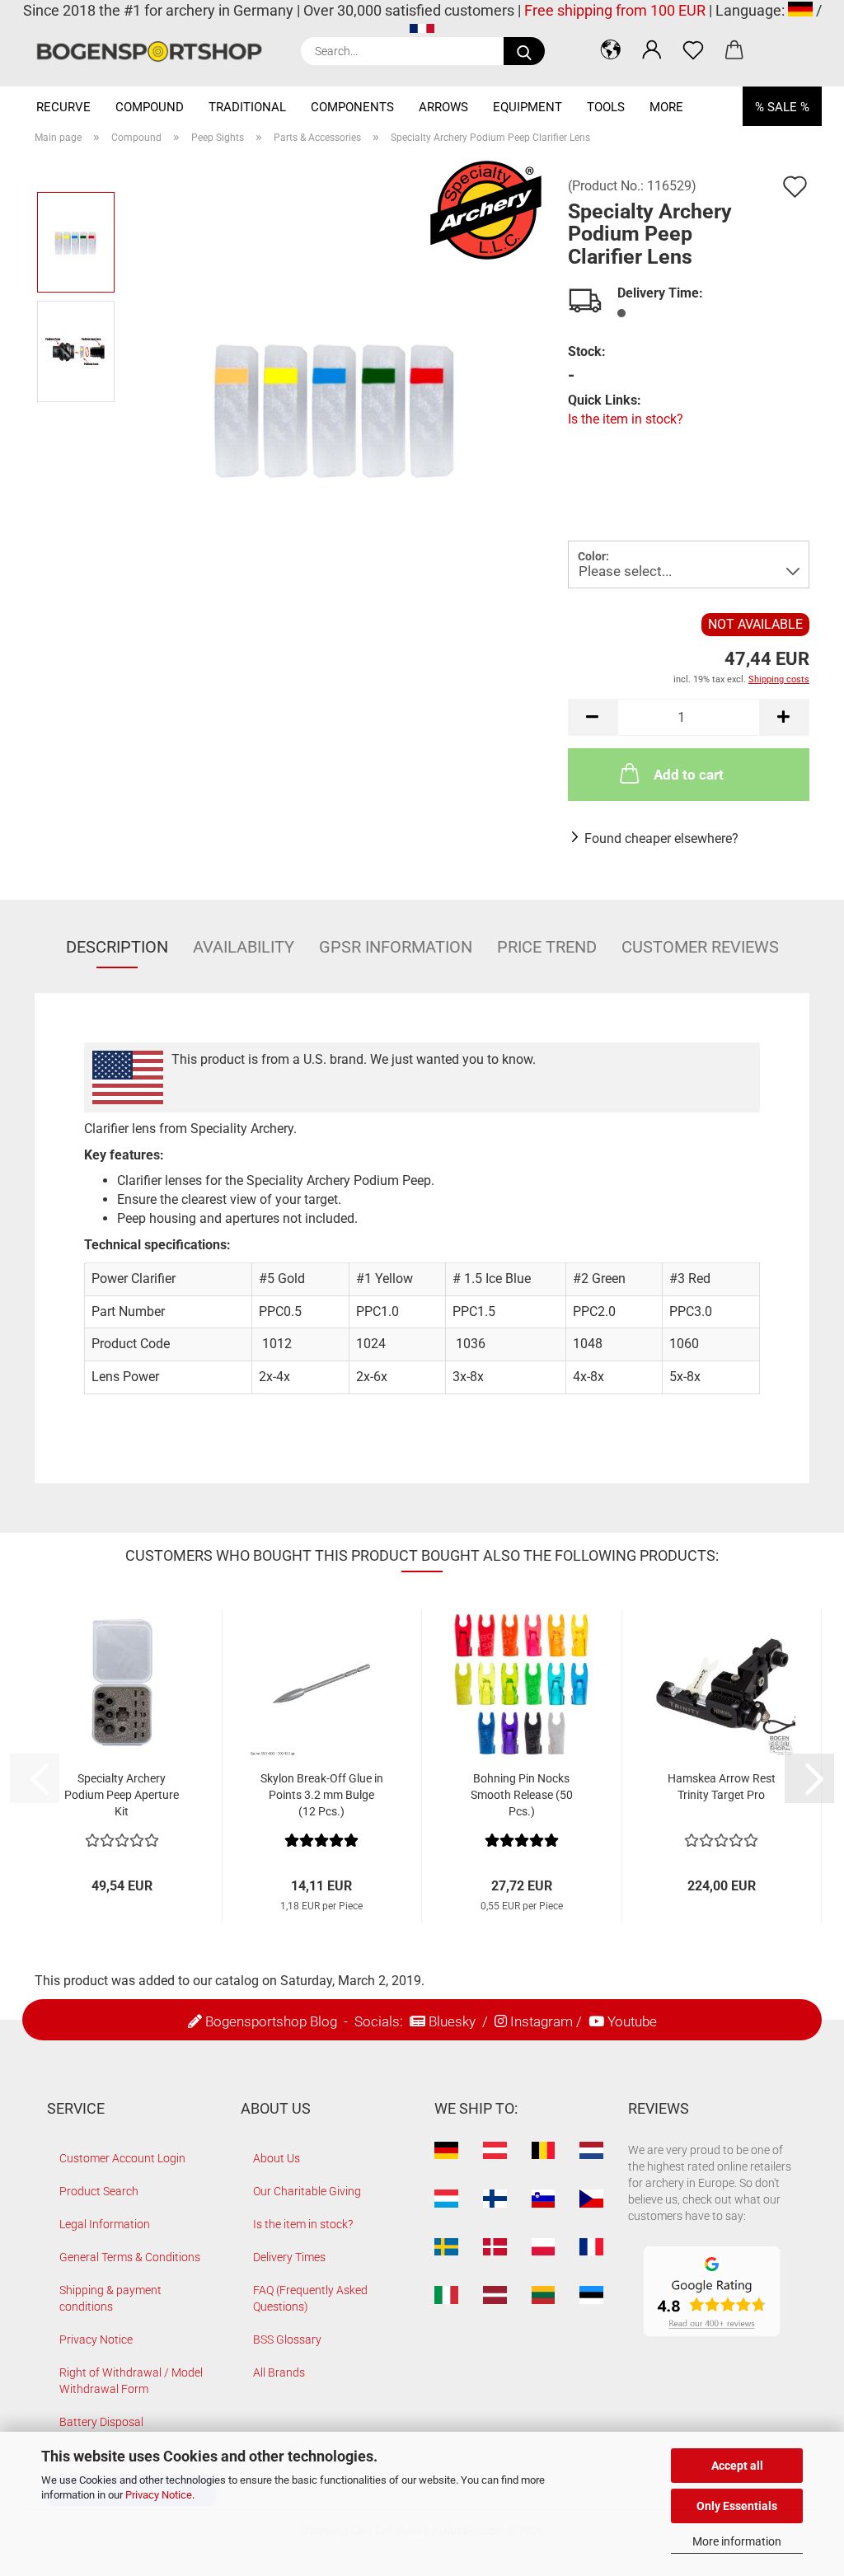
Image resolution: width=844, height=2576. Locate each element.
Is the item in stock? (626, 419)
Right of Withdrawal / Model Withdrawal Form (131, 2381)
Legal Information (105, 2224)
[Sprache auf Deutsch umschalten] (800, 10)
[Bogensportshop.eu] (155, 52)
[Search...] (524, 51)
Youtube (632, 2021)
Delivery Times (289, 2257)
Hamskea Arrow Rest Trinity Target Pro (722, 1787)
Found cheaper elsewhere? (661, 838)
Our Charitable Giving (307, 2191)
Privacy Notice (159, 2495)
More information (737, 2541)
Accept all (737, 2466)
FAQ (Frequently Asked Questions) (310, 2298)
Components (352, 107)
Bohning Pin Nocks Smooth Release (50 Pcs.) (522, 1795)
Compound (150, 107)
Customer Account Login (122, 2158)
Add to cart (689, 775)
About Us (277, 2158)
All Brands (279, 2372)
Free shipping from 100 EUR (615, 10)
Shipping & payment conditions (110, 2298)
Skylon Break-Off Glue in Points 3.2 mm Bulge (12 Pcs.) (322, 1795)
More (666, 107)
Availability (244, 947)
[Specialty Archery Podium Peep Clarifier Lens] (336, 405)
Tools (606, 107)
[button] (611, 49)
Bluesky (452, 2021)
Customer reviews (700, 947)
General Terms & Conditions (130, 2257)
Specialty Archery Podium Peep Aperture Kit (122, 1795)
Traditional (247, 107)
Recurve (63, 107)
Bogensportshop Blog (271, 2021)
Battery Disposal (101, 2422)
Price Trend (547, 947)
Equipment (527, 107)
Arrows (443, 107)
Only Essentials (737, 2506)
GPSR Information (396, 947)
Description (117, 947)
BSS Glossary (287, 2339)
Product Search (99, 2191)
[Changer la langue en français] (422, 32)
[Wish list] (693, 49)
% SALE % (782, 107)
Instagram (542, 2021)
